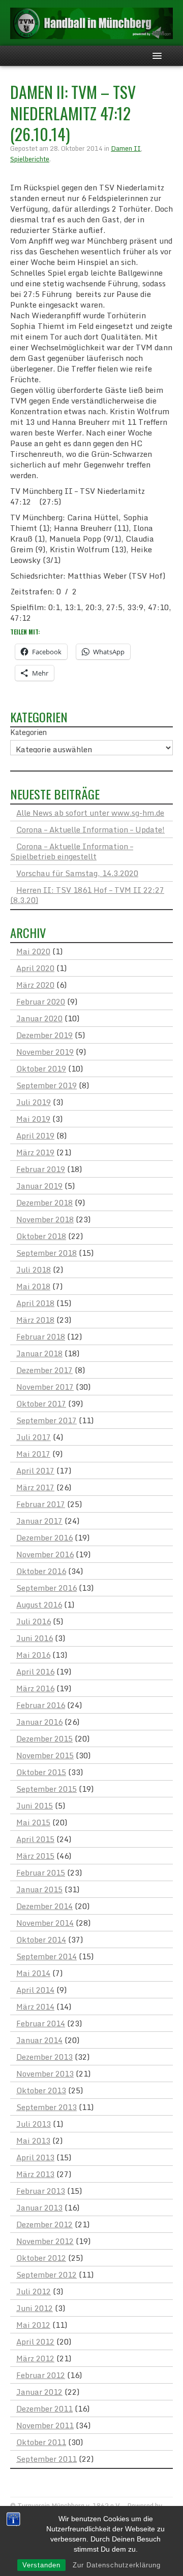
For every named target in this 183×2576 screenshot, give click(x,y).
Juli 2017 (34, 1437)
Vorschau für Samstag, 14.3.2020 (77, 873)
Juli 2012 (34, 2291)
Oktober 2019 (41, 1068)
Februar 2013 (41, 2191)
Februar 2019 (41, 1169)
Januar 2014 (39, 2040)
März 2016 (35, 1688)
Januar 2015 (39, 1889)
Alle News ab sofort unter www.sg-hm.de (90, 813)
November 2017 (45, 1387)
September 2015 (47, 1789)
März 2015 (35, 1856)
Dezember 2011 (44, 2408)
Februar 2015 (41, 1872)
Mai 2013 (33, 2140)
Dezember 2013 (44, 2057)
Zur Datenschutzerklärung (117, 2565)
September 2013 (47, 2107)
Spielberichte (30, 159)
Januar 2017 (39, 1521)
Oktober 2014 (41, 1939)
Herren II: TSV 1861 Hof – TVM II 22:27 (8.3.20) (87, 895)
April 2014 (35, 1990)
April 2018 (35, 1303)
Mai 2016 (33, 1655)
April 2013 (35, 2157)
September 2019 (47, 1085)
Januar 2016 (39, 1722)
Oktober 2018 (41, 1236)
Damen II (126, 148)
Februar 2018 (41, 1336)
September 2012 (47, 2274)
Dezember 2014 (44, 1906)
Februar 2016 (41, 1705)
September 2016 (47, 1588)
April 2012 (35, 2341)
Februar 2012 (41, 2375)
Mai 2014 (33, 1973)
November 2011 (45, 2425)
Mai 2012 (33, 2325)
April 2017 (35, 1470)
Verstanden (41, 2565)
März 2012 (35, 2358)
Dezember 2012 (44, 2224)
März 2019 (35, 1152)
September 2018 (47, 1253)
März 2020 (35, 985)
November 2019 (45, 1052)
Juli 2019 (34, 1102)
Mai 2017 (33, 1454)
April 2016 (35, 1671)
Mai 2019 (33, 1119)
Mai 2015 (33, 1822)
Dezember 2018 (44, 1202)
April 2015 (35, 1839)
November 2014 (45, 1923)
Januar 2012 (39, 2392)
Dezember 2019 (44, 1035)
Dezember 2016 (44, 1537)
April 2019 (35, 1135)
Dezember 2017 (44, 1370)
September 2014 (47, 1956)
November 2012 (45, 2241)
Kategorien (28, 732)
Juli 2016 (34, 1621)
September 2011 (47, 2459)
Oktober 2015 (41, 1772)
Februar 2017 (41, 1504)
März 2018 (35, 1320)
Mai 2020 (33, 951)
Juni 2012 (35, 2308)
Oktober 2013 (41, 2090)
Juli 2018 (34, 1269)
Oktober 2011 (41, 2442)
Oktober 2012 (41, 2258)
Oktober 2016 (41, 1571)
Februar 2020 (41, 1001)
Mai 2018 (33, 1286)
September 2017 (47, 1420)
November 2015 (45, 1755)
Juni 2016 (35, 1638)
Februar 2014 (41, 2023)
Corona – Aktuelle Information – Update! (90, 829)
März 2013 (35, 2174)
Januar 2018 (39, 1353)
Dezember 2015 (44, 1738)
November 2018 (45, 1219)
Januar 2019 (39, 1186)
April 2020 (35, 968)
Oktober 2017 (41, 1403)
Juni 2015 (35, 1805)
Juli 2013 (34, 2124)
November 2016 (45, 1554)
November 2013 (45, 2073)
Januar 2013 (39, 2207)
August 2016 (39, 1604)
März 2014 (35, 2006)
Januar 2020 (39, 1018)
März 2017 (35, 1487)
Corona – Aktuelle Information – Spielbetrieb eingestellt (72, 851)
